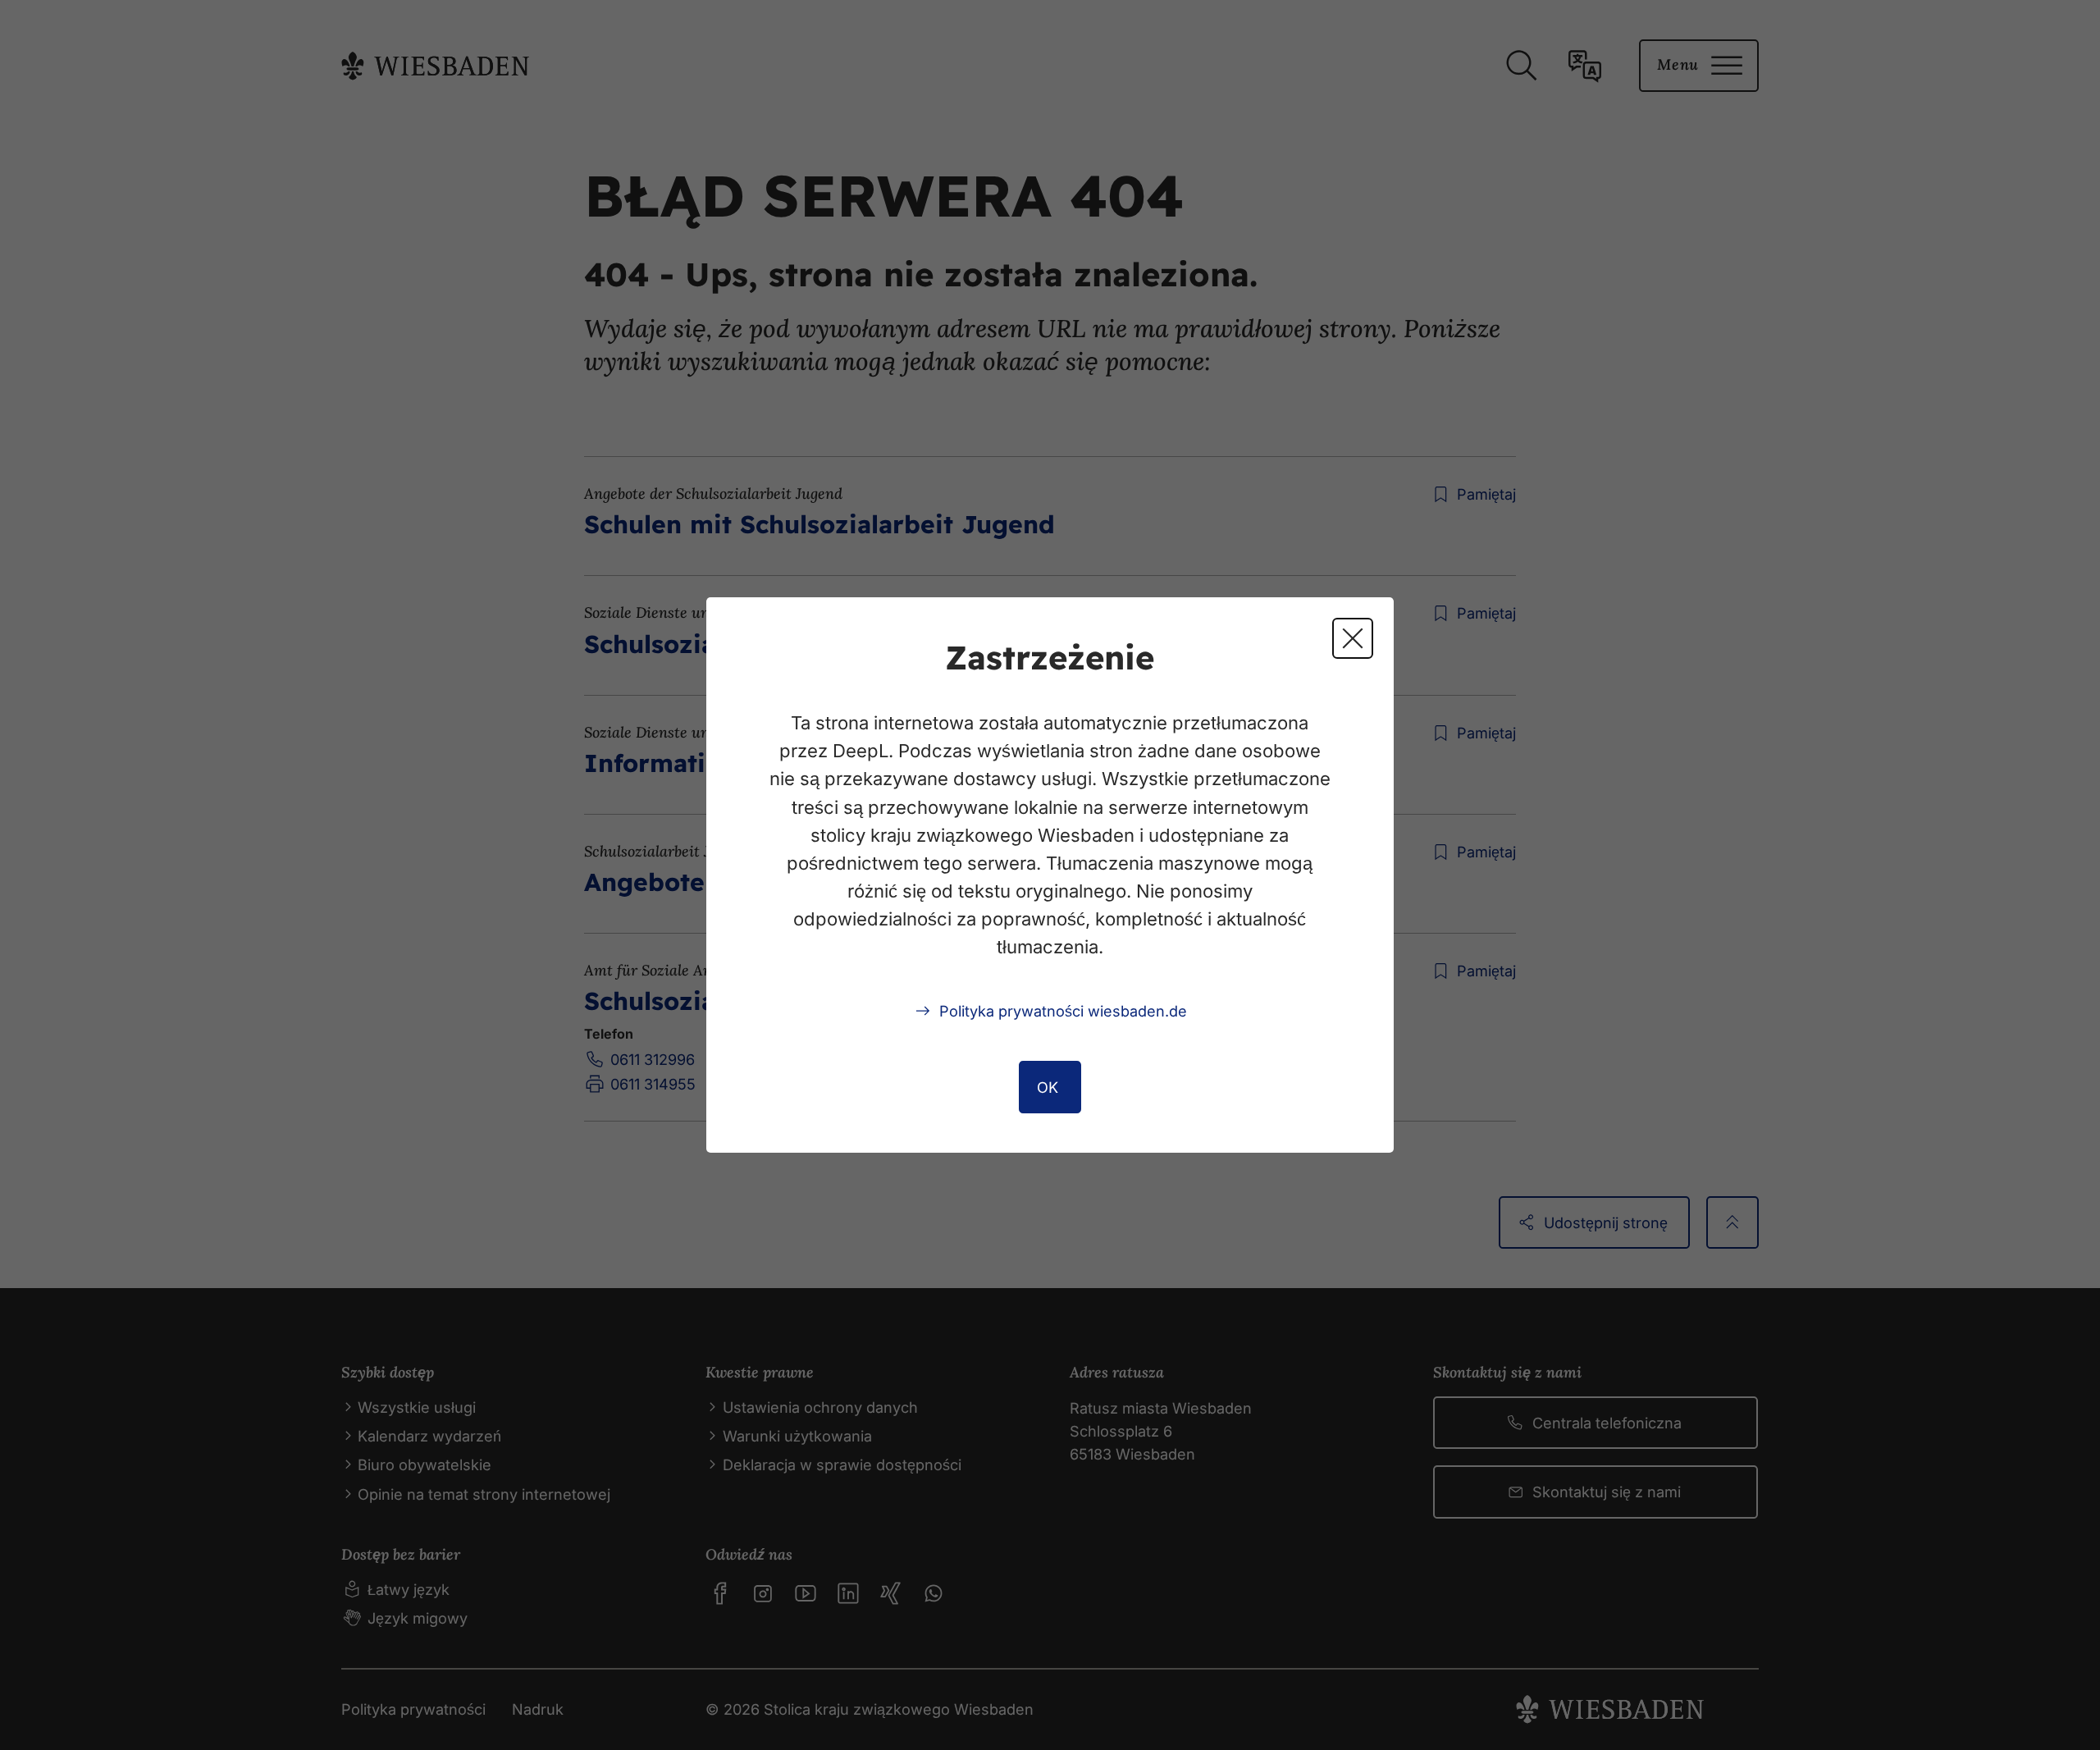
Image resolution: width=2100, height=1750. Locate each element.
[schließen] (1353, 638)
